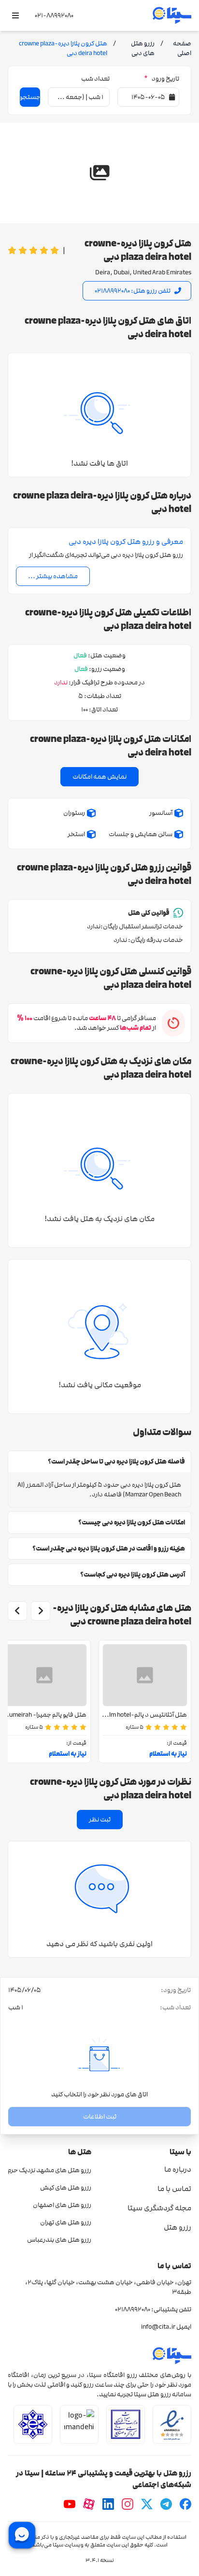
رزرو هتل (178, 2227)
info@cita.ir (158, 2327)
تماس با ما (174, 2189)
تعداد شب (95, 79)
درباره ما (178, 2169)
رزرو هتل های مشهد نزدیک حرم (50, 2170)
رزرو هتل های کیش (66, 2188)
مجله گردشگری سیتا (159, 2208)
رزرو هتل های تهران (66, 2222)
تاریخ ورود (162, 79)
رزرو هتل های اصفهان (62, 2205)
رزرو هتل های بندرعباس (59, 2240)
